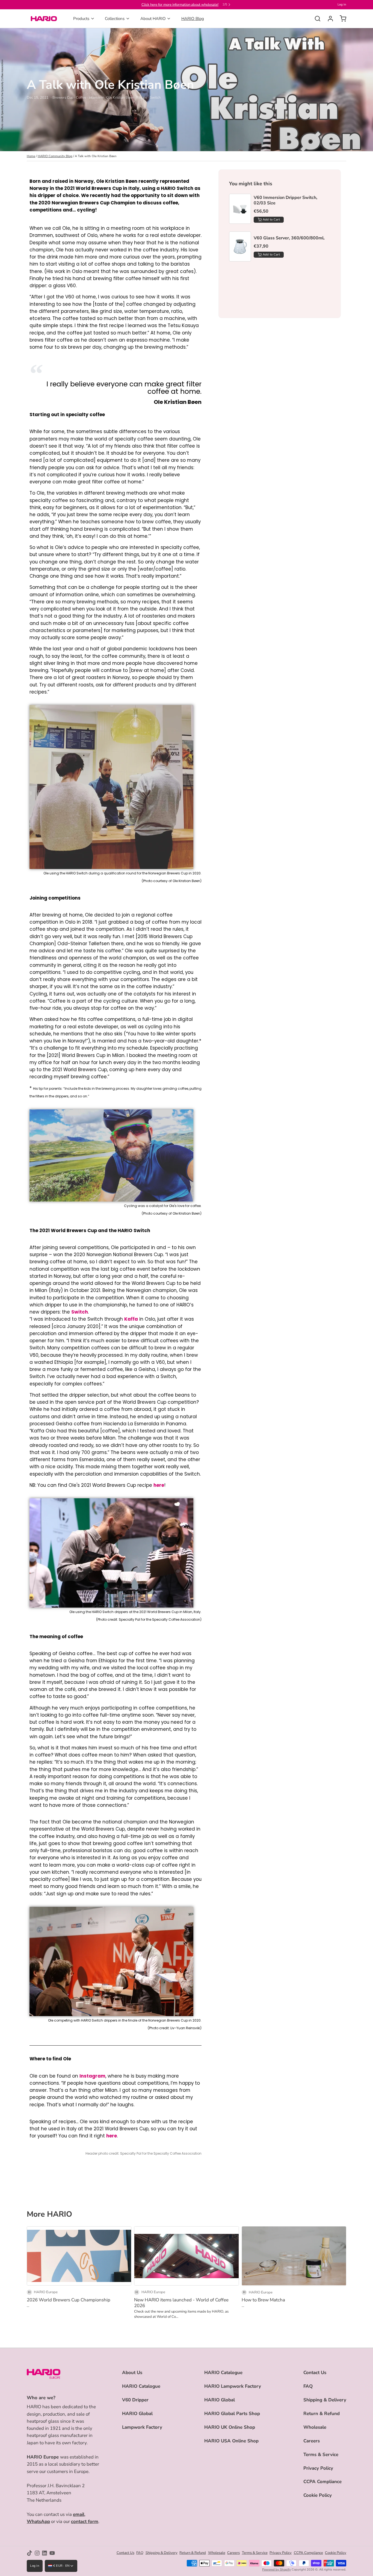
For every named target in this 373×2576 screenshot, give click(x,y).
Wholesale (315, 2427)
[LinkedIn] (45, 2553)
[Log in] (328, 19)
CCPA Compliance (322, 2482)
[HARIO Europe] (44, 19)
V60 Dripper (135, 2400)
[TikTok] (29, 2553)
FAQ (308, 2386)
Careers (312, 2441)
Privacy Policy (318, 2468)
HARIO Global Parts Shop (232, 2414)
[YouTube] (52, 2553)
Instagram (92, 2076)
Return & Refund (322, 2414)
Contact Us (315, 2373)
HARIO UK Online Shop (230, 2427)
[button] (269, 220)
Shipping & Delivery (325, 2400)
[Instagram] (37, 2553)
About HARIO (153, 19)
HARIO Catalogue (141, 2386)
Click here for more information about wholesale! (180, 5)
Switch (80, 1312)
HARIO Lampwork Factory (233, 2386)
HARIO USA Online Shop (231, 2441)
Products (81, 19)
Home (31, 156)
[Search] (316, 19)
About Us (132, 2373)
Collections (115, 19)
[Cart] (341, 19)
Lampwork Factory (142, 2427)
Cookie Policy (318, 2495)
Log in (342, 5)
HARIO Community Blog (55, 156)
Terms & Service (321, 2455)
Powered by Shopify (276, 2570)
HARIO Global (137, 2414)
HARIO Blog (193, 19)
